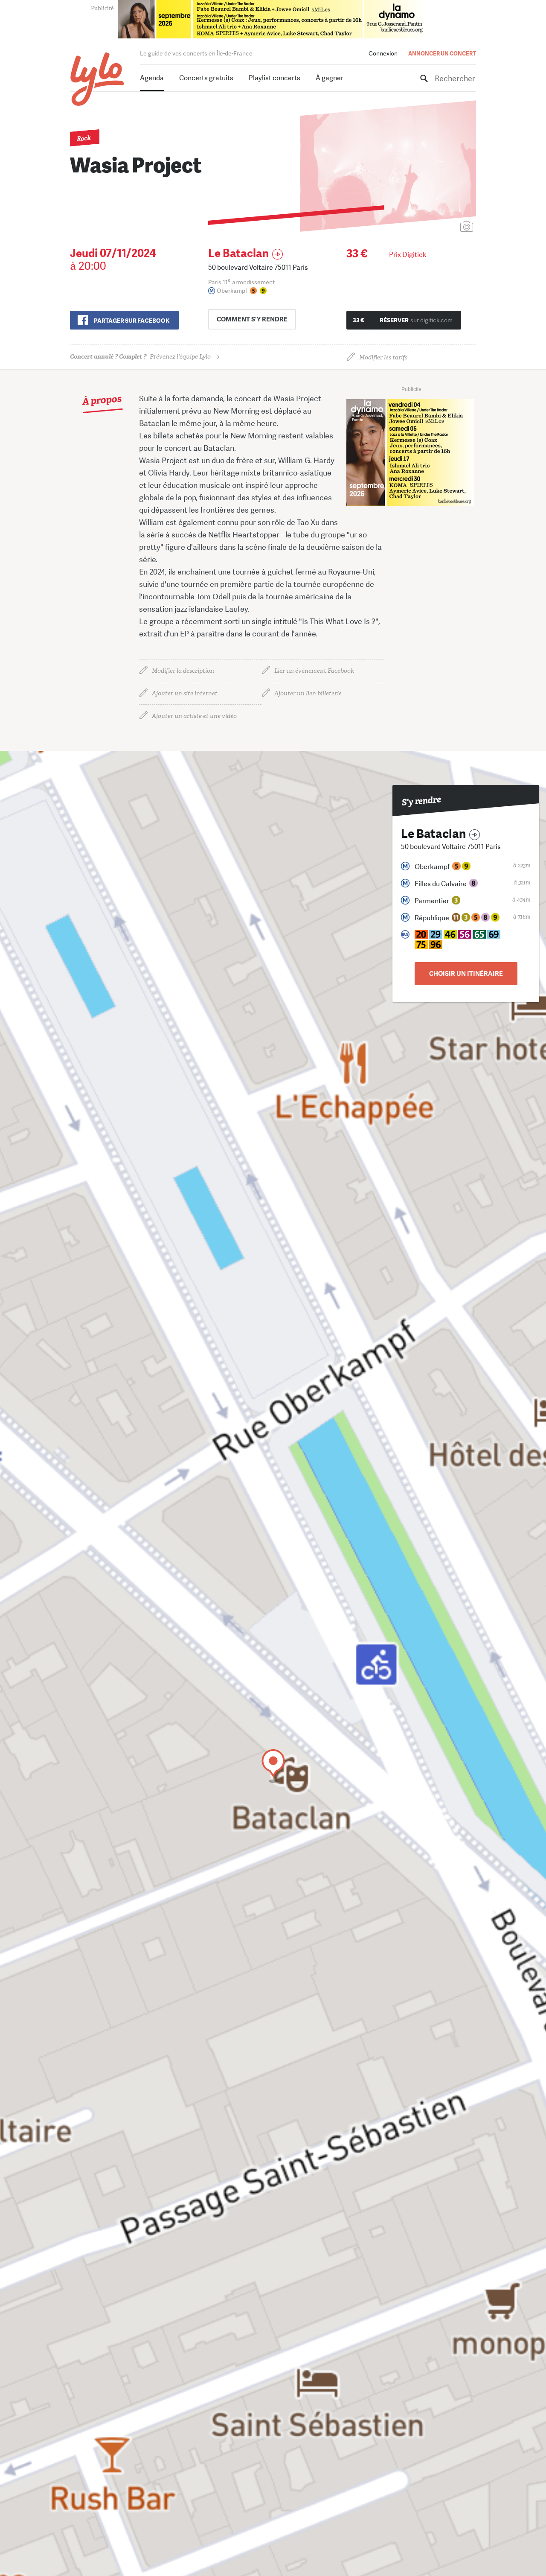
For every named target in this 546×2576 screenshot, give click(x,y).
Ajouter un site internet (185, 693)
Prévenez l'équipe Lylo (140, 357)
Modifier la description (183, 671)
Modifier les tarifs (383, 357)
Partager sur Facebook (132, 321)
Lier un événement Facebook (314, 671)
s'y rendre (252, 319)
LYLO (97, 79)
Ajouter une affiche (429, 227)
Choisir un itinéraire (466, 974)
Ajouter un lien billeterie (308, 693)
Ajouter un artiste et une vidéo (194, 716)
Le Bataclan (238, 253)
